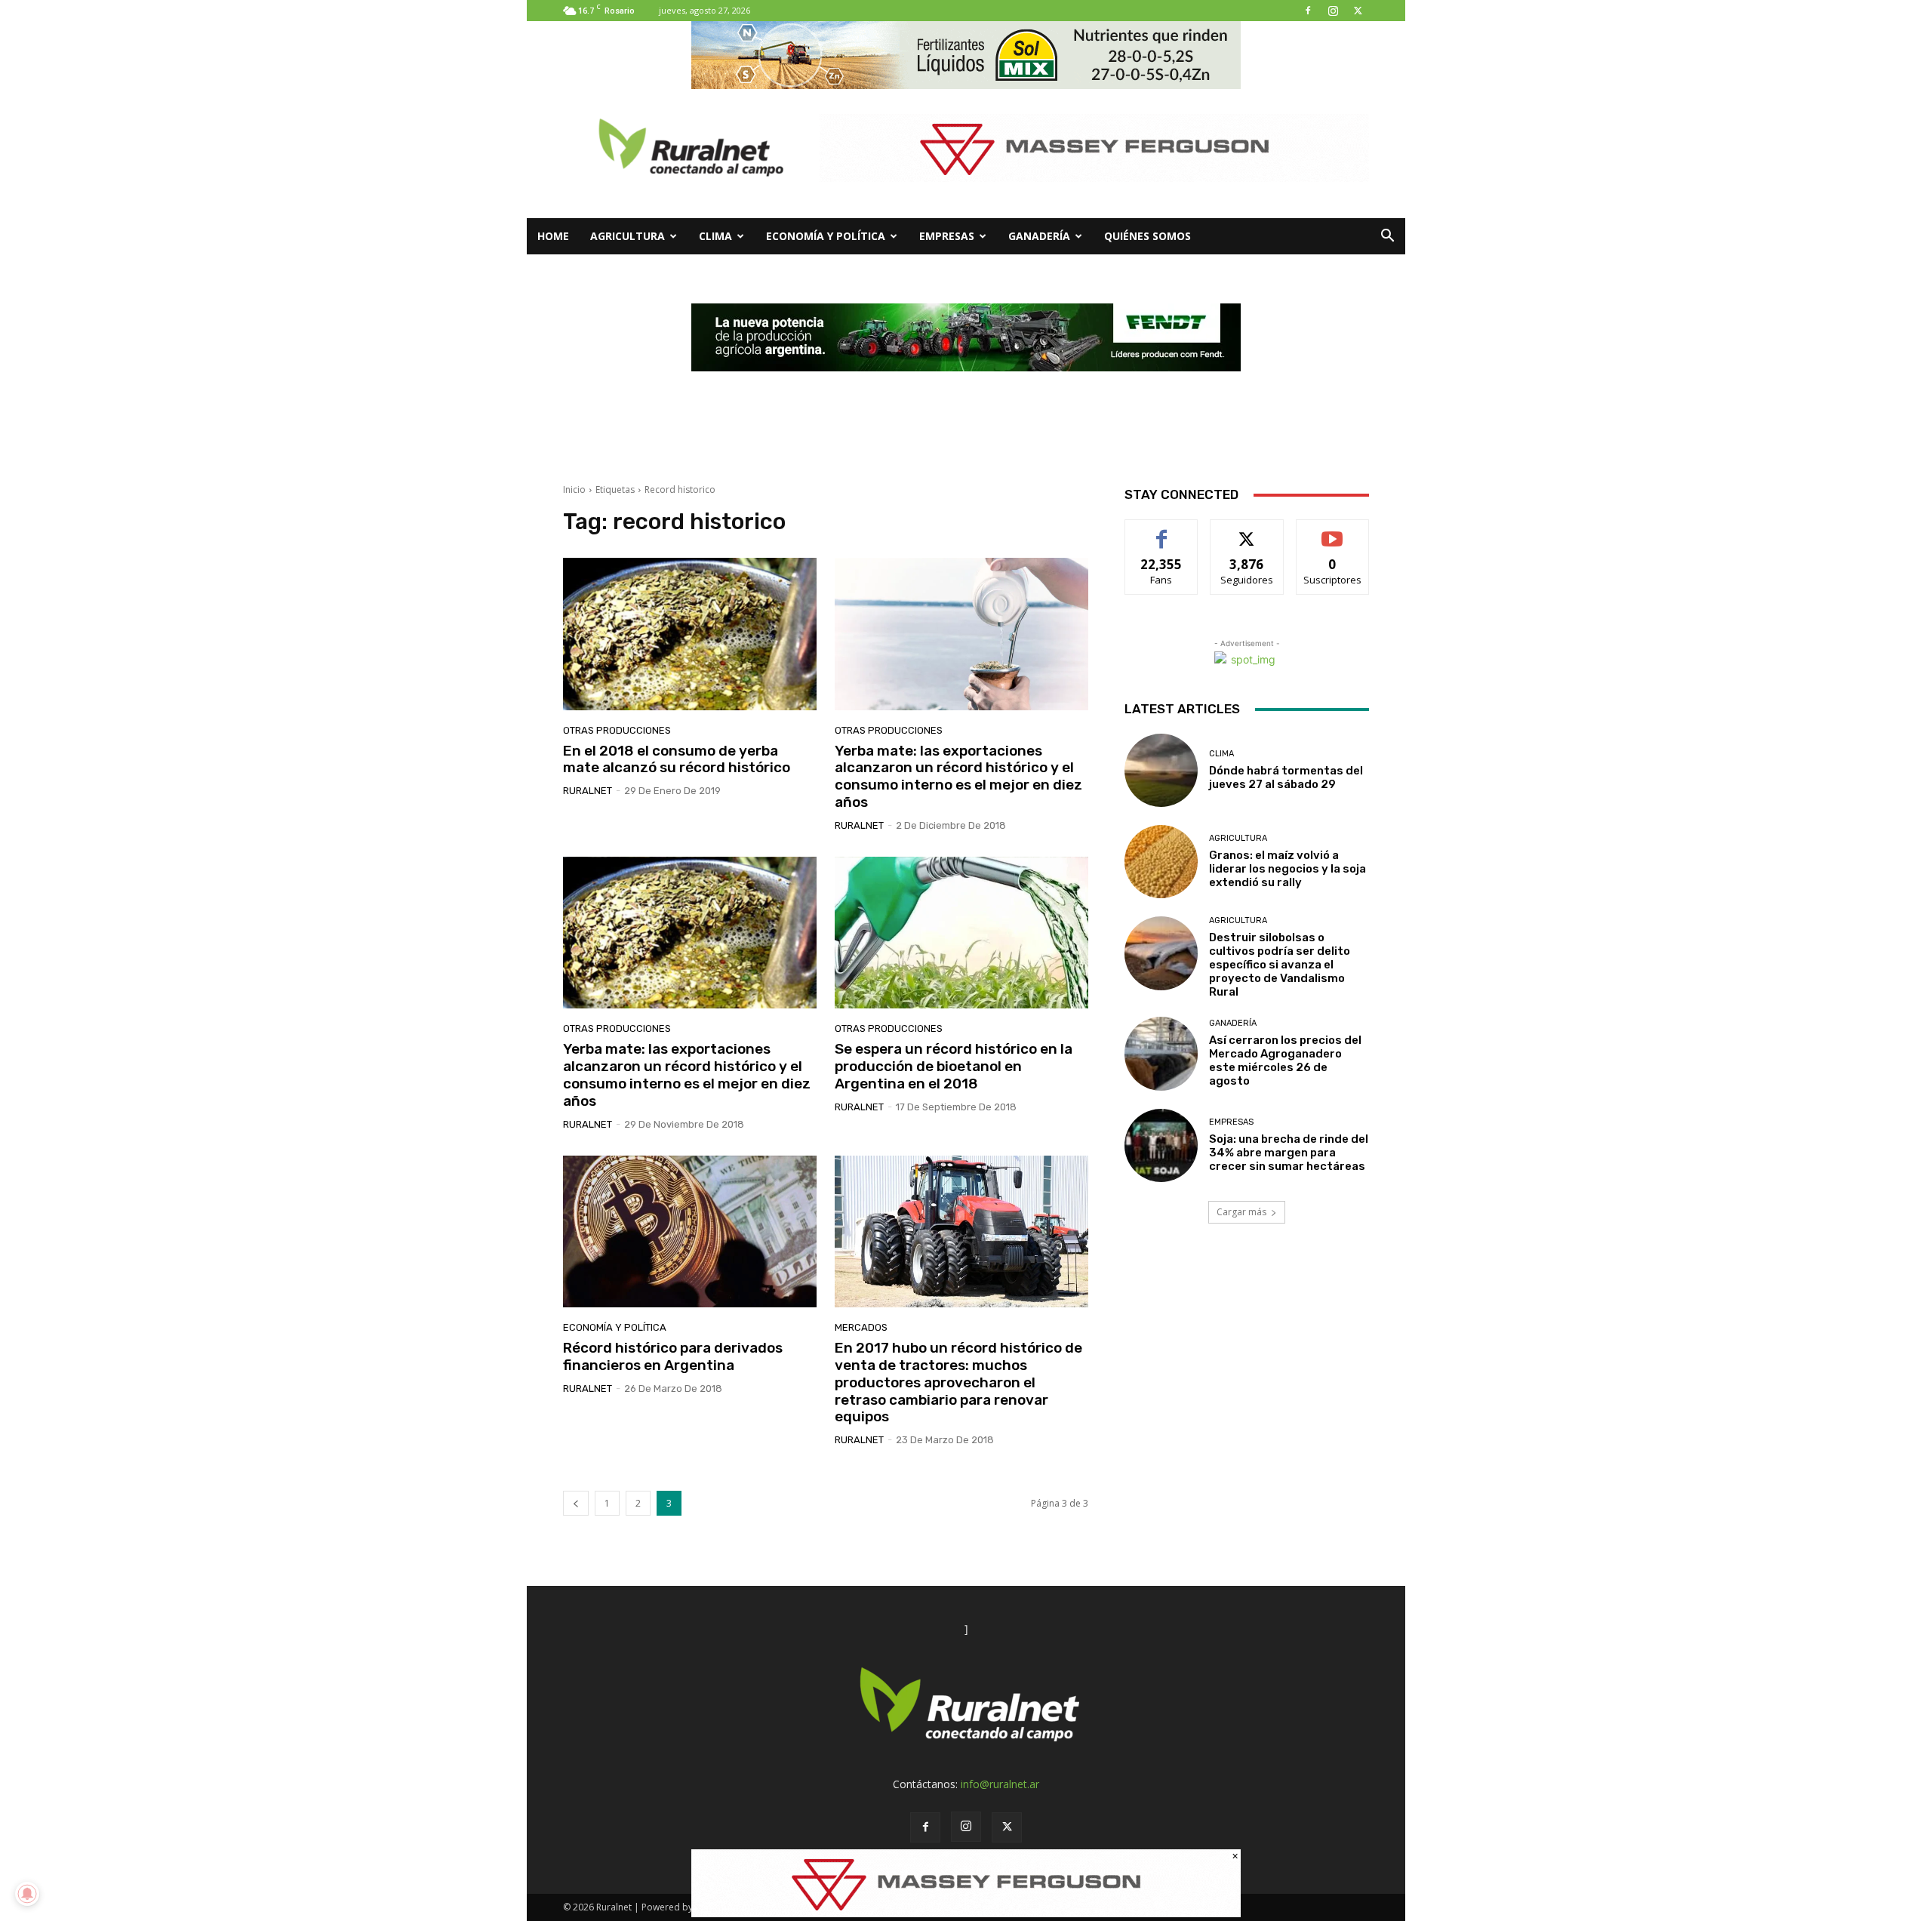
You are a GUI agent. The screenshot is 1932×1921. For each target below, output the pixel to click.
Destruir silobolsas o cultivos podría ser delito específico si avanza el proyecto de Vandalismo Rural (1280, 965)
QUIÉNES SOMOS (1148, 236)
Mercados (861, 1327)
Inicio (574, 489)
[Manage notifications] (27, 1894)
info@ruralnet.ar (1000, 1784)
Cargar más (1241, 1212)
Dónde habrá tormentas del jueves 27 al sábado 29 (1286, 777)
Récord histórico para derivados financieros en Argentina (673, 1356)
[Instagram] (1333, 11)
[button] (1387, 237)
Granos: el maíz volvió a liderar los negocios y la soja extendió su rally (1287, 869)
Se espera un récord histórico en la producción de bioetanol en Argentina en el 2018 (954, 1066)
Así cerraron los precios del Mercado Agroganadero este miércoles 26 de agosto (1285, 1061)
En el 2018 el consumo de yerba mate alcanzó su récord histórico (677, 759)
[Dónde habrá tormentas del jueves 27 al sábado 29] (1161, 770)
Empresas (947, 236)
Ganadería (1039, 236)
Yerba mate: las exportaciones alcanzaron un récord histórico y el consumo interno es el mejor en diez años (958, 776)
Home (553, 236)
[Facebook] (1308, 11)
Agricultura (628, 236)
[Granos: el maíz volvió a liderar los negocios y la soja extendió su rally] (1161, 862)
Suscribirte (1332, 531)
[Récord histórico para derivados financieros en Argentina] (690, 1232)
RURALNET (588, 791)
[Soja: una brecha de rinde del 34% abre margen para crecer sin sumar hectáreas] (1161, 1145)
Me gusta (1162, 531)
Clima (715, 236)
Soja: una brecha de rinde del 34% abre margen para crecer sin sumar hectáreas (1289, 1153)
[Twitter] (1358, 11)
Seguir (1247, 531)
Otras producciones (617, 730)
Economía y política (826, 236)
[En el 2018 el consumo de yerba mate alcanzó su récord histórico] (690, 634)
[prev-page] (576, 1503)
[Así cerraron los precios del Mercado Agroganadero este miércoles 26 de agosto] (1161, 1053)
